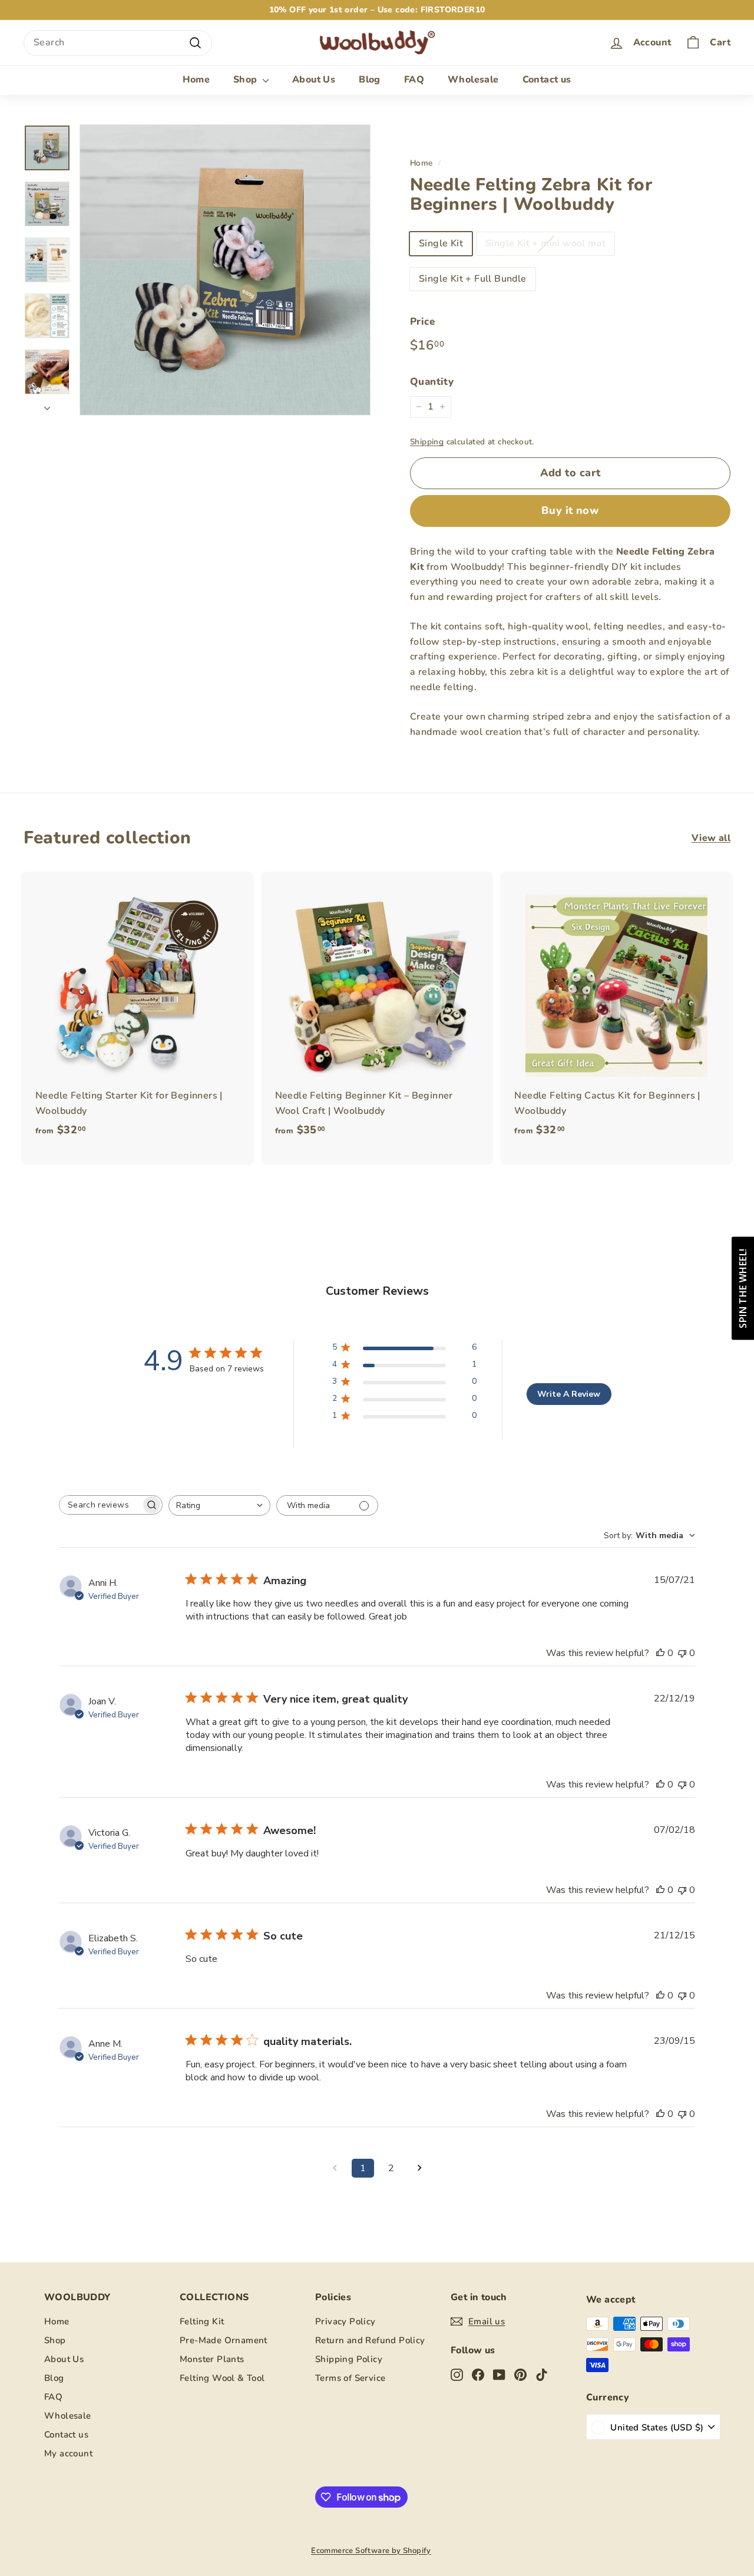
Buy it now (571, 510)
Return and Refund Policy (370, 2340)
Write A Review (569, 1394)
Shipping (427, 442)
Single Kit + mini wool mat (545, 243)
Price (422, 321)
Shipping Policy (349, 2359)
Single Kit (441, 243)
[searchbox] (100, 1505)
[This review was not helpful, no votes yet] (682, 1653)
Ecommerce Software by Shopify (371, 2551)
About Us (314, 80)
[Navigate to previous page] (335, 2168)
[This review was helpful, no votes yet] (660, 1653)
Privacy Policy (345, 2321)
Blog (370, 80)
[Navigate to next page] (419, 2168)
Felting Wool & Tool (222, 2378)
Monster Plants (212, 2359)
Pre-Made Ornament (224, 2340)
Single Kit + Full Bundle (473, 279)
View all (711, 838)
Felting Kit (202, 2321)
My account (68, 2453)
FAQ (414, 80)
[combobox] (118, 43)
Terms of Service (350, 2378)
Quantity (432, 382)
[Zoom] (225, 270)
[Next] (47, 405)
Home (196, 80)
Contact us (547, 80)
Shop (247, 80)
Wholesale (473, 80)
